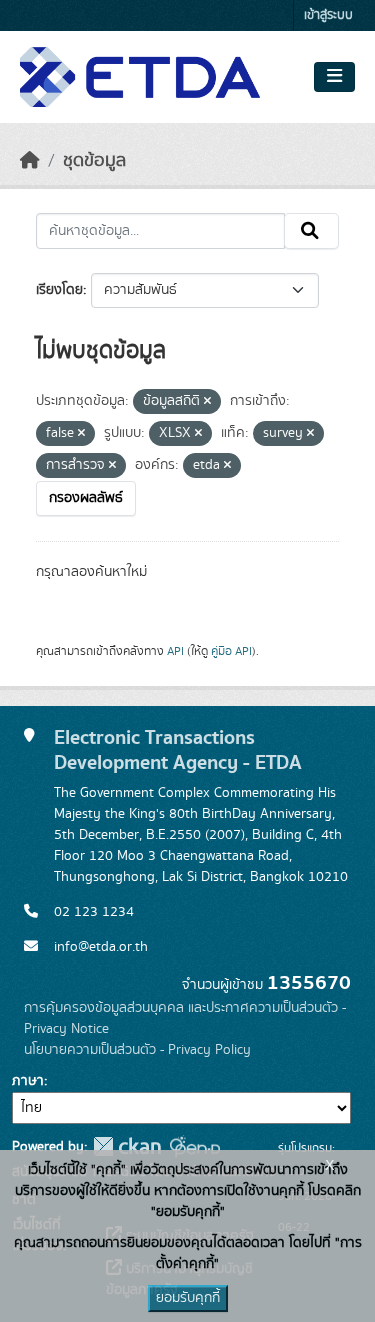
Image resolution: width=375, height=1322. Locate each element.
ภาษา (28, 1081)
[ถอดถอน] (207, 402)
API (175, 651)
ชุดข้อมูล (94, 161)
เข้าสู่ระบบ (328, 15)
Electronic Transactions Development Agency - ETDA (178, 750)
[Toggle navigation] (334, 77)
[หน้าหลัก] (30, 161)
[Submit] (311, 231)
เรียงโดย (59, 290)
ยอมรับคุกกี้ (188, 1298)
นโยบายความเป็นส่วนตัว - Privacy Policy (137, 1050)
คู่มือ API (231, 651)
